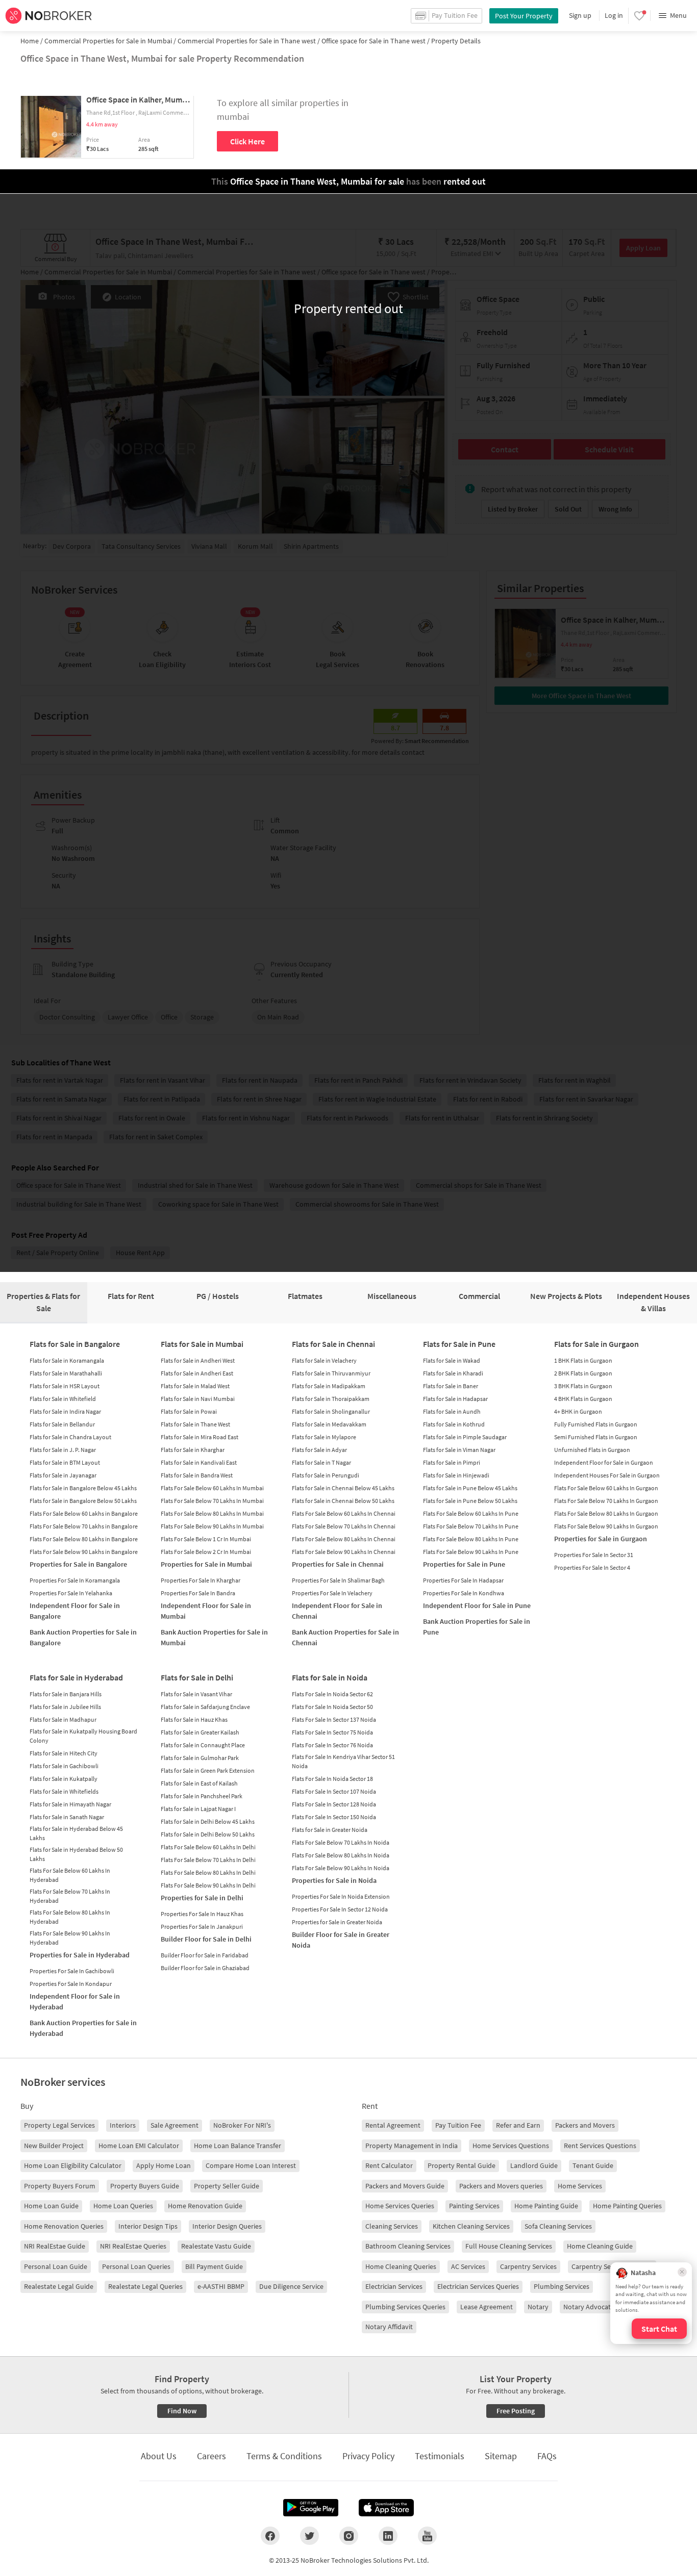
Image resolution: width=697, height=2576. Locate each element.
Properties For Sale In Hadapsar (463, 1580)
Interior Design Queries (227, 2226)
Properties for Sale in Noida (334, 1880)
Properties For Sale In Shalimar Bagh (338, 1580)
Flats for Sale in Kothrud (454, 1424)
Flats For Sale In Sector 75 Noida (332, 1732)
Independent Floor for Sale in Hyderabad (75, 2001)
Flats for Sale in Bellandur (62, 1424)
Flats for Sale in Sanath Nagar (67, 1817)
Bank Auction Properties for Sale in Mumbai (214, 1637)
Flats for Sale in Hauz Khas (194, 1719)
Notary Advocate (589, 2307)
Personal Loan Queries (136, 2266)
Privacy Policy (368, 2456)
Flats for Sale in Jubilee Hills (65, 1707)
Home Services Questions (511, 2146)
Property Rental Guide (462, 2165)
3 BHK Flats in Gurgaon (583, 1386)
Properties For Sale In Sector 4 (592, 1567)
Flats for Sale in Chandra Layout (70, 1437)
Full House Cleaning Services (509, 2246)
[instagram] (349, 2536)
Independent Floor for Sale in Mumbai (206, 1611)
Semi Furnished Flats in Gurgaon (596, 1437)
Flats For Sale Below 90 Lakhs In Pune (471, 1552)
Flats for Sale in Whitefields (64, 1791)
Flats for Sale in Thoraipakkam (331, 1399)
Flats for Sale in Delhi (197, 1677)
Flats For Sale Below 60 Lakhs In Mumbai (212, 1488)
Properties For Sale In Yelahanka (71, 1593)
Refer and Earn (518, 2125)
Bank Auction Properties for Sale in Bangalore (83, 1637)
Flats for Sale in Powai (189, 1411)
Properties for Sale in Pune (464, 1564)
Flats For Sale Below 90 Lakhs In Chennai (344, 1552)
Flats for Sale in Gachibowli (64, 1766)
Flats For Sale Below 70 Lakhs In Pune (471, 1526)
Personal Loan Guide (56, 2266)
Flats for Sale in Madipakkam (329, 1386)
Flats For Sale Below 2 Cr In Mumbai (206, 1552)
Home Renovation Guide (205, 2206)
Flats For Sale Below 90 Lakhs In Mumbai (212, 1526)
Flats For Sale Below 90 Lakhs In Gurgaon (606, 1526)
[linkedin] (388, 2536)
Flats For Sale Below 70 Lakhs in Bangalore (84, 1526)
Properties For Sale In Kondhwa (464, 1593)
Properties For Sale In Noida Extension (341, 1896)
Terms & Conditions (284, 2456)
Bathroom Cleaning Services (408, 2246)
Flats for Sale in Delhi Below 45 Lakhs (208, 1821)
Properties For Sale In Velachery (332, 1593)
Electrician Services (394, 2286)
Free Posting (516, 2411)
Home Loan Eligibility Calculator (73, 2165)
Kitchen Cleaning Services (471, 2226)
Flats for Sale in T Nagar (321, 1462)
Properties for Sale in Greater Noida (337, 1922)
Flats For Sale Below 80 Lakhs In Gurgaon (606, 1513)
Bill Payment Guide (214, 2266)
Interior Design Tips (148, 2226)
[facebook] (270, 2536)
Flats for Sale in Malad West (195, 1386)
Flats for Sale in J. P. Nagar (63, 1450)
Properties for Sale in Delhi (202, 1898)
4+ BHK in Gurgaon (578, 1411)
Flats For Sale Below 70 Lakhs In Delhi (208, 1860)
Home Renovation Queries (64, 2226)
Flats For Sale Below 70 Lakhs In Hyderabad (70, 1896)
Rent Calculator (389, 2165)
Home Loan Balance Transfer (238, 2146)
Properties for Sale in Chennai (338, 1564)
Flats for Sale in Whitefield (63, 1399)
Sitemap (501, 2456)
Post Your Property (524, 16)
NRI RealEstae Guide (55, 2246)
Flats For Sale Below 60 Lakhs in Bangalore (84, 1513)
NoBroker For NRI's (242, 2125)
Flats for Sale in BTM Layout (65, 1462)
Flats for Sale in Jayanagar (63, 1475)
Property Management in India (412, 2146)
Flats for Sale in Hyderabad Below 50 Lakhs (76, 1854)
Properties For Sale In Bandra (198, 1593)
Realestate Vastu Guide (216, 2246)
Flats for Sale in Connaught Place (203, 1745)
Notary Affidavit (389, 2327)
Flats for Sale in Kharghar (193, 1450)
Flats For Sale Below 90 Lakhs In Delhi (208, 1885)
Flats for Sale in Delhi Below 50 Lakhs (208, 1834)
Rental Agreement (393, 2125)
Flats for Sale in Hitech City (64, 1753)
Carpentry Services (528, 2266)
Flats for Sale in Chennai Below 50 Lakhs (343, 1501)
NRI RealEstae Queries (133, 2246)
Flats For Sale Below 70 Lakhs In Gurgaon (606, 1501)
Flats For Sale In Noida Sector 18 (332, 1779)
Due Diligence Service (291, 2286)
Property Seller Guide (227, 2186)
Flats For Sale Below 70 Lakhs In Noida (341, 1842)
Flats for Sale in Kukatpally (64, 1779)
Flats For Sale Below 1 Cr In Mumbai (206, 1539)
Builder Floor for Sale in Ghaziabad (205, 1968)
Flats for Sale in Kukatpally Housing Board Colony (83, 1736)
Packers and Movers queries (501, 2186)
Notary (538, 2307)
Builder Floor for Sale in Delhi (206, 1939)
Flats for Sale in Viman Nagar (459, 1450)
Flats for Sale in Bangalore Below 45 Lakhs (83, 1488)
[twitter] (309, 2536)
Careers (211, 2456)
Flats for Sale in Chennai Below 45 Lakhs (343, 1488)
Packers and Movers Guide (405, 2186)
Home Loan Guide (51, 2206)
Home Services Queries (400, 2206)
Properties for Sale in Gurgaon (601, 1539)
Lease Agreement (487, 2307)
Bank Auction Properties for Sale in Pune (477, 1627)
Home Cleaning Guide (600, 2246)
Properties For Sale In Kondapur (71, 1984)
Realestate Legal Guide (59, 2286)
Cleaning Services (392, 2226)
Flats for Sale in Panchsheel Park (202, 1796)
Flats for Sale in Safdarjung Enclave (205, 1707)
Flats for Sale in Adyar (319, 1450)
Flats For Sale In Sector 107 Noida (334, 1791)
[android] (311, 2508)
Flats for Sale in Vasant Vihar (196, 1694)
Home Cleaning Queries (401, 2266)
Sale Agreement (175, 2125)
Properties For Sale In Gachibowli (72, 1971)
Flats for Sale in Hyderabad (76, 1677)
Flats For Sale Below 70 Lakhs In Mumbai (212, 1501)
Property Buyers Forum (60, 2186)
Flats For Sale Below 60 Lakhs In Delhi (208, 1847)
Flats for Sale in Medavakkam (329, 1424)
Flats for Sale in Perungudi (326, 1475)
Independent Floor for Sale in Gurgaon (604, 1462)
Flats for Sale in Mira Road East (200, 1437)
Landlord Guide (534, 2165)
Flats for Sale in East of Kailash (199, 1783)
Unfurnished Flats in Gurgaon (592, 1450)
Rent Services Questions (600, 2146)
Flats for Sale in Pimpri (452, 1462)
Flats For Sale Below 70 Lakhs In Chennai (344, 1526)
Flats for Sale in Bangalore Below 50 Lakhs (83, 1501)
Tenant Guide (593, 2165)
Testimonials (440, 2456)
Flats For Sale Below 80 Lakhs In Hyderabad (70, 1917)
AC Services (468, 2266)
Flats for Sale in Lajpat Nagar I (198, 1809)
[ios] (386, 2508)
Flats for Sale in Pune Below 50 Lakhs (470, 1501)
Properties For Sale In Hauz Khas (202, 1914)
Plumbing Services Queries (405, 2307)
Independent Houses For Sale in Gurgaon (607, 1475)
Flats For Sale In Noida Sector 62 (332, 1694)
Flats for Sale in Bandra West (197, 1475)
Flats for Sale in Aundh (452, 1411)
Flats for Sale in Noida (330, 1677)
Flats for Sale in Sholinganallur (331, 1411)
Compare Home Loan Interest (251, 2165)
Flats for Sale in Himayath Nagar (70, 1804)
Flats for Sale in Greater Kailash (200, 1732)
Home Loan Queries (123, 2206)
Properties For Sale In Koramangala (75, 1580)
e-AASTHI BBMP (221, 2286)
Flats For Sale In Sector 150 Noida (334, 1817)
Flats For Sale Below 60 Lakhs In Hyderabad (70, 1875)
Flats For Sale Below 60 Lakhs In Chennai (344, 1513)
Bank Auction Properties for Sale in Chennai (345, 1637)
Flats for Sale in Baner (451, 1386)
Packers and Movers (585, 2125)
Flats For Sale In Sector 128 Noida (334, 1804)
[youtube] (427, 2536)
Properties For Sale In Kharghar (201, 1580)
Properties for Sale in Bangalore (78, 1564)
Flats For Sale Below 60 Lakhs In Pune (471, 1513)
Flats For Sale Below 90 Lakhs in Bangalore (84, 1552)
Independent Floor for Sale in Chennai (337, 1611)
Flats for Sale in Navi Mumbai (198, 1399)
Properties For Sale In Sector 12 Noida (340, 1909)
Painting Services (474, 2206)
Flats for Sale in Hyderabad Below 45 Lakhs (76, 1833)
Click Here (247, 141)
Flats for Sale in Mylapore (324, 1437)
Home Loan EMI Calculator (139, 2146)
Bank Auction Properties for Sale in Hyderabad (83, 2028)
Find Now (182, 2411)
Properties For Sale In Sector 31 (594, 1555)
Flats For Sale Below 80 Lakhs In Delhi (208, 1872)
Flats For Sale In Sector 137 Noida (334, 1719)
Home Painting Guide (546, 2206)
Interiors (123, 2125)
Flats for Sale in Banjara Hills (66, 1694)
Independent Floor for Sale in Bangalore (75, 1611)
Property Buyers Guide (145, 2186)
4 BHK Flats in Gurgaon (583, 1399)
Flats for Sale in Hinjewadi (456, 1475)
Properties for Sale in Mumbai (206, 1564)
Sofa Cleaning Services (558, 2226)
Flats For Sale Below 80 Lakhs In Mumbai (212, 1513)
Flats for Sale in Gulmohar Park (200, 1758)
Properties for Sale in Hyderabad (80, 1955)
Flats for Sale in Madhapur (63, 1719)
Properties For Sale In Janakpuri (202, 1927)
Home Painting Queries (627, 2206)
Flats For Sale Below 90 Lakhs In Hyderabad (70, 1938)
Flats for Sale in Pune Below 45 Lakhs (470, 1488)
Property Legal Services (59, 2125)
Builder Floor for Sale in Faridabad (205, 1955)
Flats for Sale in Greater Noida (330, 1830)
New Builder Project (54, 2146)
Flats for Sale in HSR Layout (65, 1386)
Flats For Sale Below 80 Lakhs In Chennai (344, 1539)
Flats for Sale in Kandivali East (199, 1462)
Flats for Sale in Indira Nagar (65, 1411)
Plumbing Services (562, 2286)
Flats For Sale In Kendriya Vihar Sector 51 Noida (343, 1761)
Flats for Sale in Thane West (195, 1424)
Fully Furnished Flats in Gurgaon (596, 1424)
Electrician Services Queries (478, 2286)
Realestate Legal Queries (145, 2286)
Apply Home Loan (164, 2165)
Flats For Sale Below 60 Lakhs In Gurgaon (606, 1488)
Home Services (580, 2186)
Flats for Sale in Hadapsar (455, 1399)
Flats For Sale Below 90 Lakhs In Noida (341, 1868)
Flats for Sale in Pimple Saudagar (465, 1437)
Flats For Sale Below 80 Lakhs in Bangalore (84, 1539)
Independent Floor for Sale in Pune (477, 1605)
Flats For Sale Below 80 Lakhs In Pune (471, 1539)
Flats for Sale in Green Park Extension (208, 1770)
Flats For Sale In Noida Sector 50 (332, 1707)
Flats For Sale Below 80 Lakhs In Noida (341, 1855)
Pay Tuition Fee (458, 2125)
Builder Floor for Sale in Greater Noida (341, 1940)
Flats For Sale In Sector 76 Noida (332, 1745)
